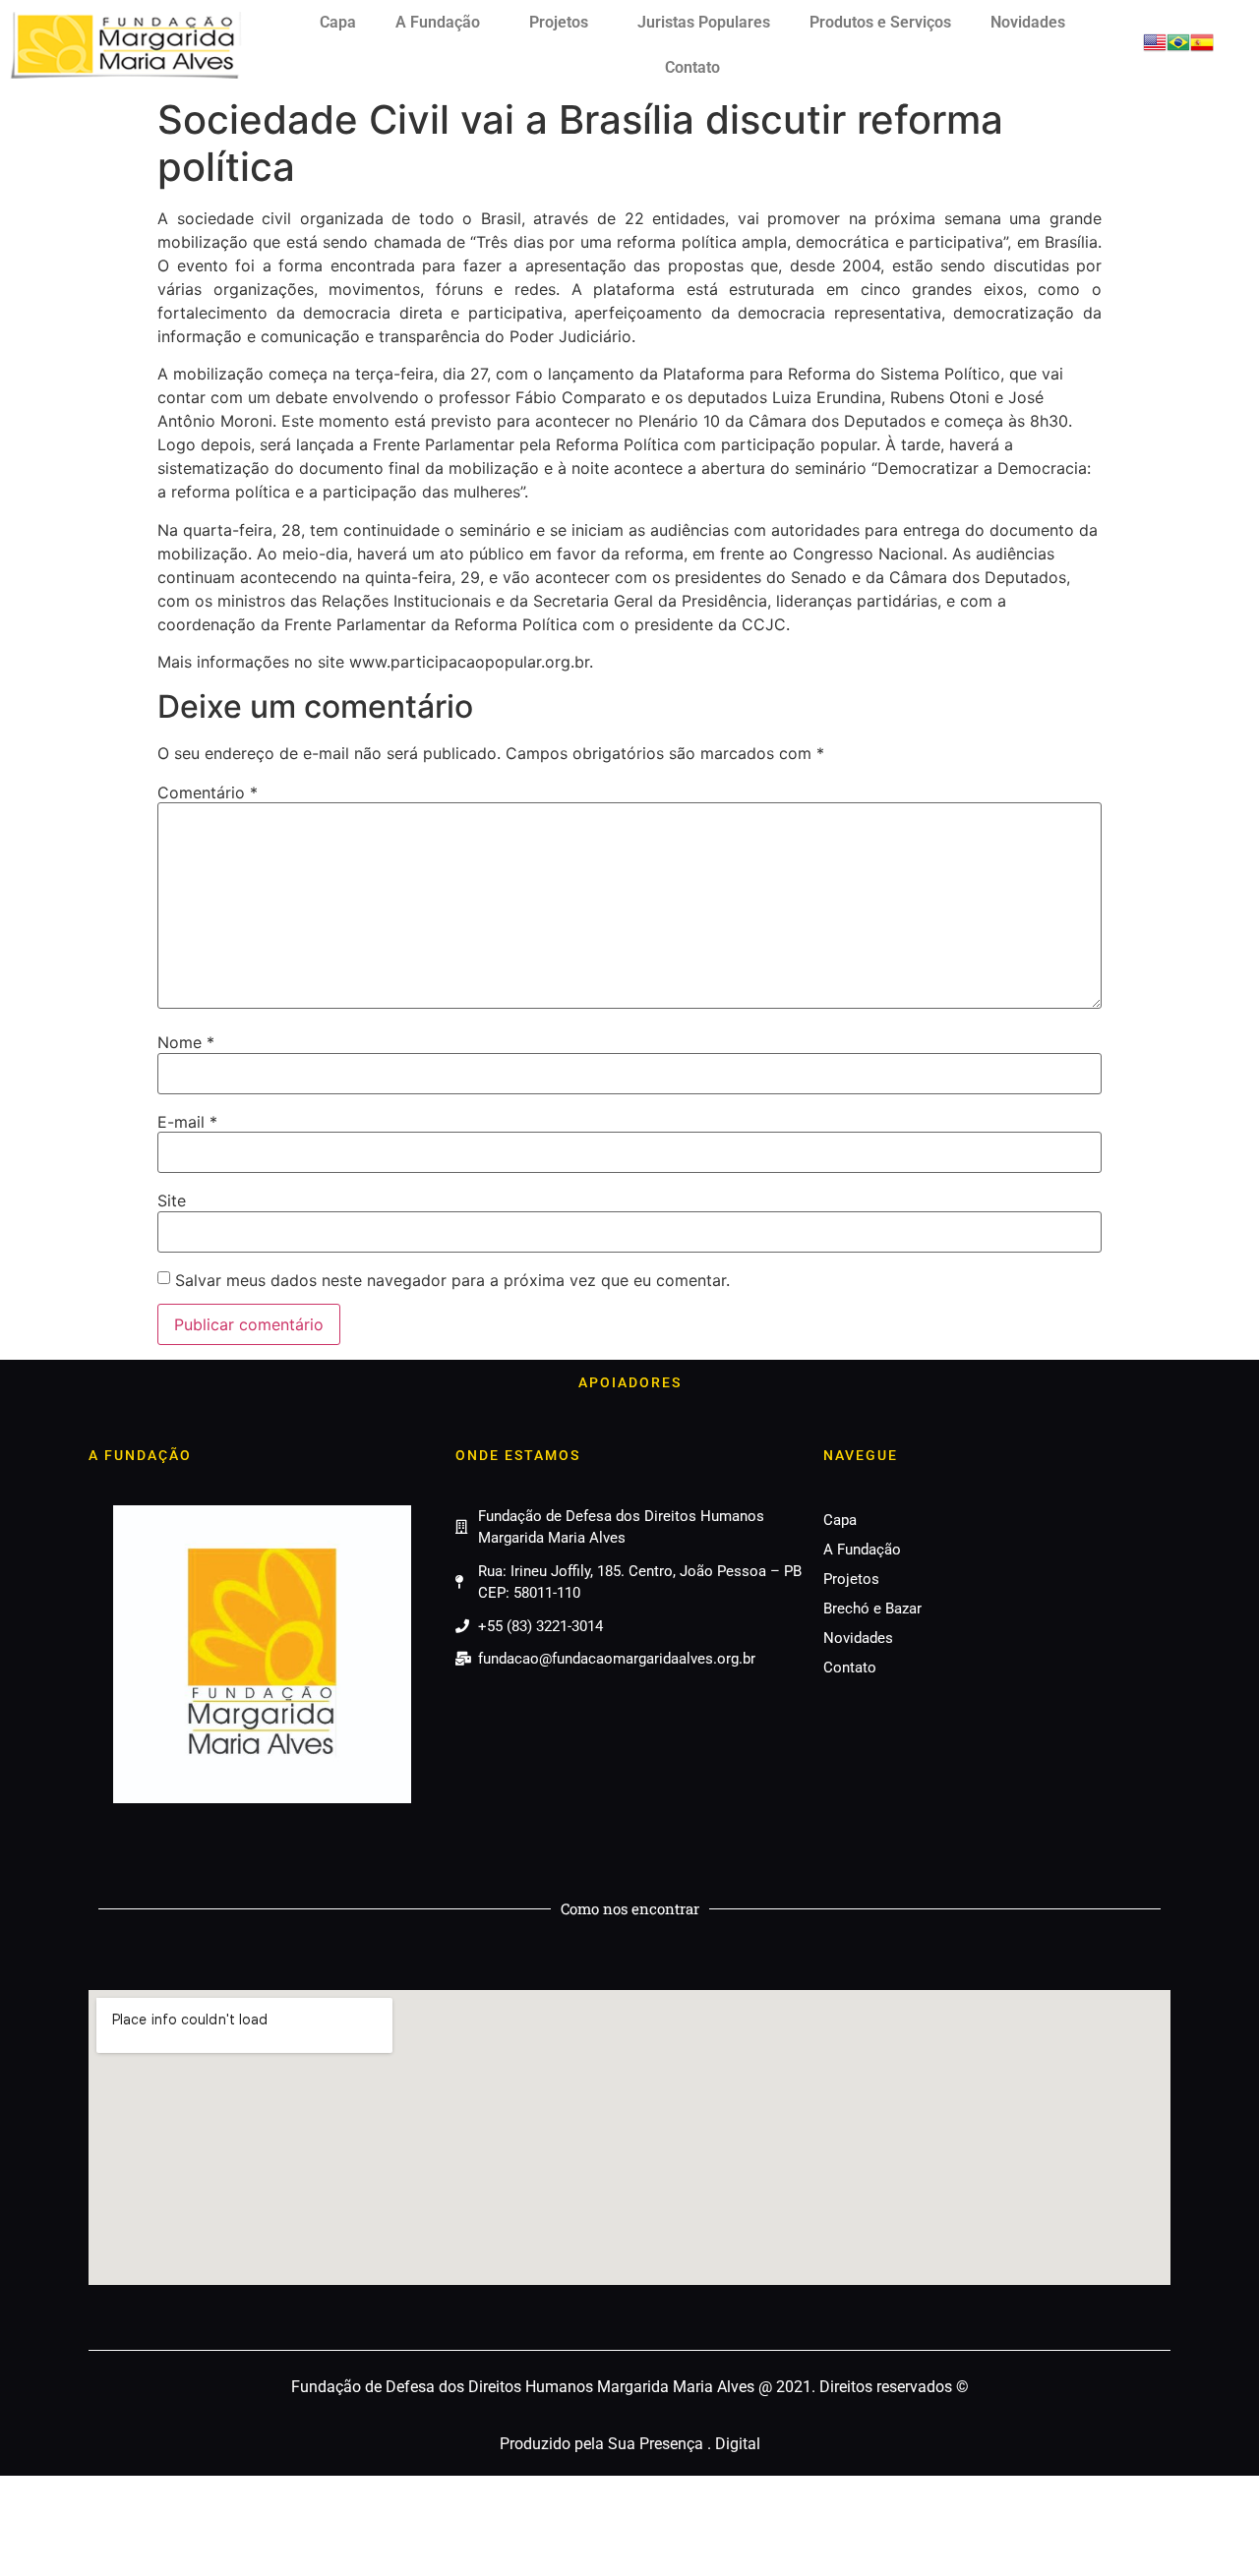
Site (172, 1200)
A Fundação (438, 22)
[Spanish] (1202, 48)
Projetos (559, 22)
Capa (338, 22)
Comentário (208, 792)
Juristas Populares (704, 22)
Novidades (1028, 22)
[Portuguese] (1178, 48)
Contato (692, 67)
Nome (186, 1042)
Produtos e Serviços (880, 22)
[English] (1155, 48)
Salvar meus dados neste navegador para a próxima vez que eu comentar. (452, 1280)
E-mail (187, 1122)
